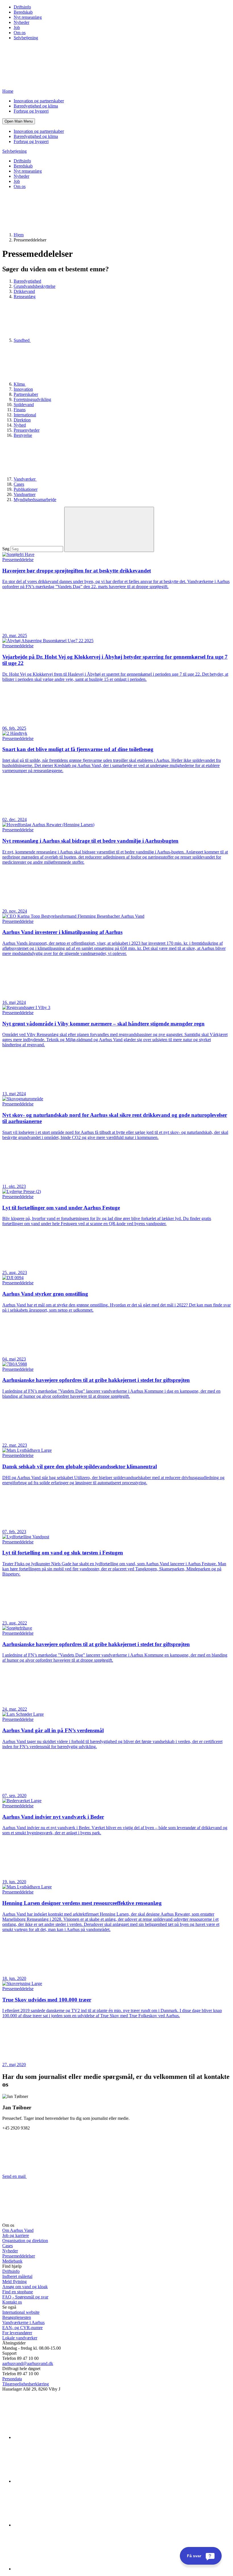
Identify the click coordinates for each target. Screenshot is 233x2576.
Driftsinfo (22, 7)
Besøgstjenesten (17, 2317)
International (25, 415)
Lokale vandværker (20, 2338)
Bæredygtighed (27, 281)
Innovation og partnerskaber (39, 101)
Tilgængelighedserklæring (26, 2384)
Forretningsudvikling (32, 399)
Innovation (23, 389)
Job (17, 27)
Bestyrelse (23, 435)
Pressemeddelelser (19, 2256)
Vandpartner (25, 494)
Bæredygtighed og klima (36, 106)
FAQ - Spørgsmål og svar (25, 2297)
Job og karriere (16, 2235)
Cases (19, 484)
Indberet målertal (17, 2276)
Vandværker (25, 479)
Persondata (12, 2379)
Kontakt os (12, 2302)
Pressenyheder (27, 430)
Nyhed (20, 425)
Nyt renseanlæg (28, 17)
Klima (20, 384)
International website (21, 2312)
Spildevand (24, 405)
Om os (20, 33)
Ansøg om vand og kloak (25, 2287)
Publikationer (26, 489)
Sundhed (22, 340)
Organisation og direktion (25, 2241)
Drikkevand (24, 291)
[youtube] (56, 2569)
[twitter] (56, 2525)
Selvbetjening (26, 38)
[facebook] (56, 2481)
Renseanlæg (25, 296)
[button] (19, 121)
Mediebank (12, 2261)
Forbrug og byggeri (31, 111)
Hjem (19, 235)
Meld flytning (14, 2282)
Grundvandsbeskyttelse (35, 286)
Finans (20, 410)
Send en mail (14, 2176)
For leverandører (17, 2333)
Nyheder (21, 22)
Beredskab (23, 12)
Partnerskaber (26, 394)
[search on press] (109, 529)
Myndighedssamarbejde (35, 500)
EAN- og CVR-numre (22, 2328)
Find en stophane (18, 2292)
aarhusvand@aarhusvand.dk (28, 2363)
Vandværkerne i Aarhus (23, 2322)
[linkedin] (56, 2437)
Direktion (22, 420)
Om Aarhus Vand (18, 2230)
